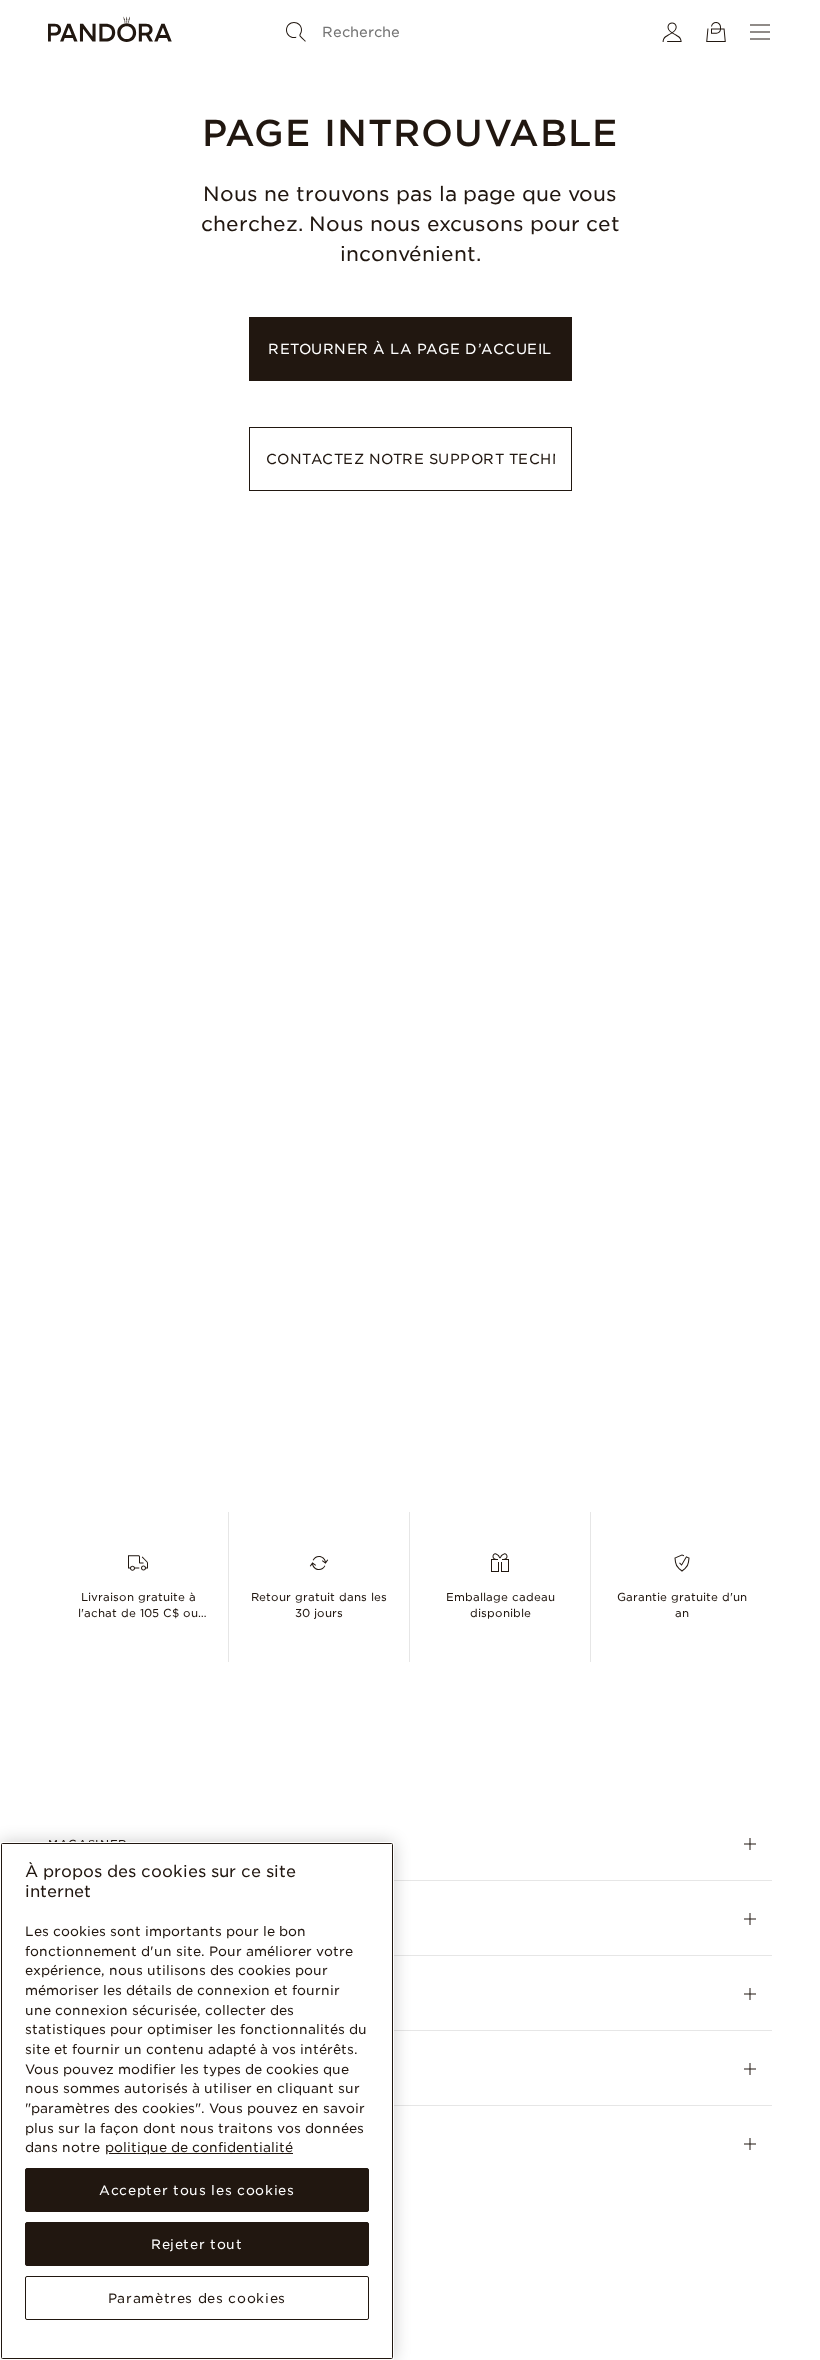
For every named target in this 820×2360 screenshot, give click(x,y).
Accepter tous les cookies (196, 2190)
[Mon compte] (672, 32)
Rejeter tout (197, 2244)
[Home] (110, 32)
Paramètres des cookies (197, 2298)
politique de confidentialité (199, 2147)
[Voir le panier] (716, 32)
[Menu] (760, 32)
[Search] (296, 32)
